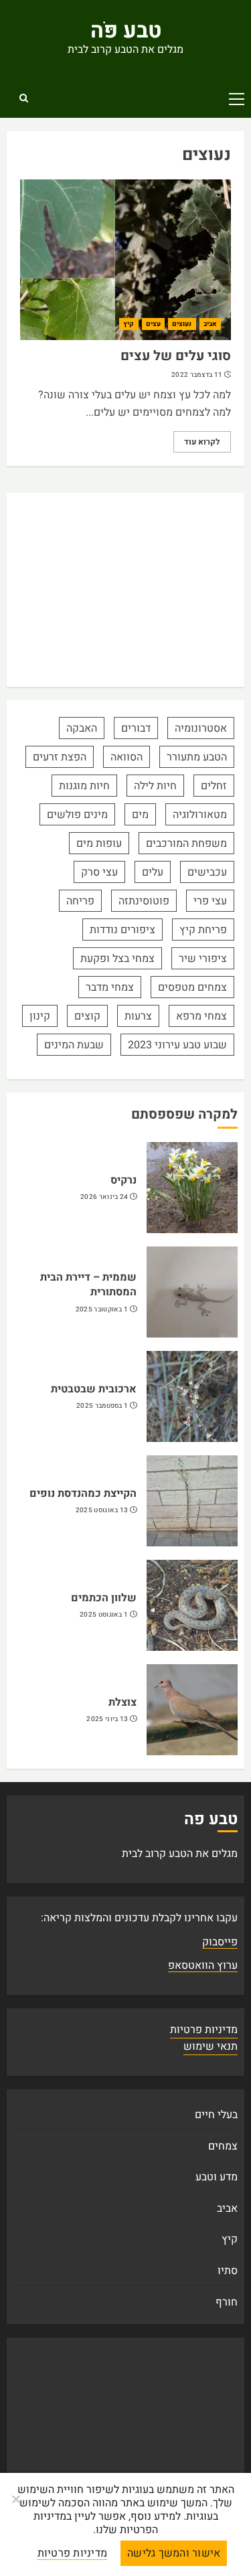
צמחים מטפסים (192, 987)
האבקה (82, 728)
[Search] (23, 98)
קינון (40, 1016)
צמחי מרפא (201, 1016)
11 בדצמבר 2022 (197, 375)
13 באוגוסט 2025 (102, 1511)
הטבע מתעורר (197, 757)
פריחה (80, 901)
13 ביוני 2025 (107, 1719)
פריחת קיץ (203, 930)
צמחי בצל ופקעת (117, 959)
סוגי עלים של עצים (176, 356)
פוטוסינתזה (144, 901)
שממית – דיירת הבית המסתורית (88, 1285)
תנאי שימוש (211, 2046)
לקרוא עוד (202, 442)
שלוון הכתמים (104, 1598)
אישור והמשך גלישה (174, 2553)
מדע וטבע (217, 2177)
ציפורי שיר (203, 959)
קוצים (87, 1016)
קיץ (129, 324)
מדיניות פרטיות (204, 2030)
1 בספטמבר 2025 (102, 1406)
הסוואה (127, 757)
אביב (210, 324)
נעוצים (182, 324)
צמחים (223, 2146)
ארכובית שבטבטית (94, 1389)
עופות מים (99, 843)
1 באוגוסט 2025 (104, 1615)
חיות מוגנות (84, 786)
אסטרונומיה (201, 728)
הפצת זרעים (60, 757)
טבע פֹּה (126, 30)
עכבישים (207, 872)
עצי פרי (210, 901)
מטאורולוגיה (200, 815)
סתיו (228, 2271)
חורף (227, 2302)
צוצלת (122, 1702)
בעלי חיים (216, 2115)
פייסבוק (220, 1942)
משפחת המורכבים (186, 843)
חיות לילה (155, 786)
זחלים (214, 786)
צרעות (138, 1016)
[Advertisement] (125, 590)
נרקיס (123, 1180)
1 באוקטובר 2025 (102, 1310)
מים (140, 815)
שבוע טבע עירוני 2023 (177, 1045)
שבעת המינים (74, 1045)
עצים (153, 324)
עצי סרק (99, 872)
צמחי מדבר (110, 987)
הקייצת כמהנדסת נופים (83, 1494)
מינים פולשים (77, 815)
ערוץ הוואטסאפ (203, 1965)
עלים (153, 872)
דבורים (136, 728)
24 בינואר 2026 (104, 1197)
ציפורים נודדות (122, 930)
